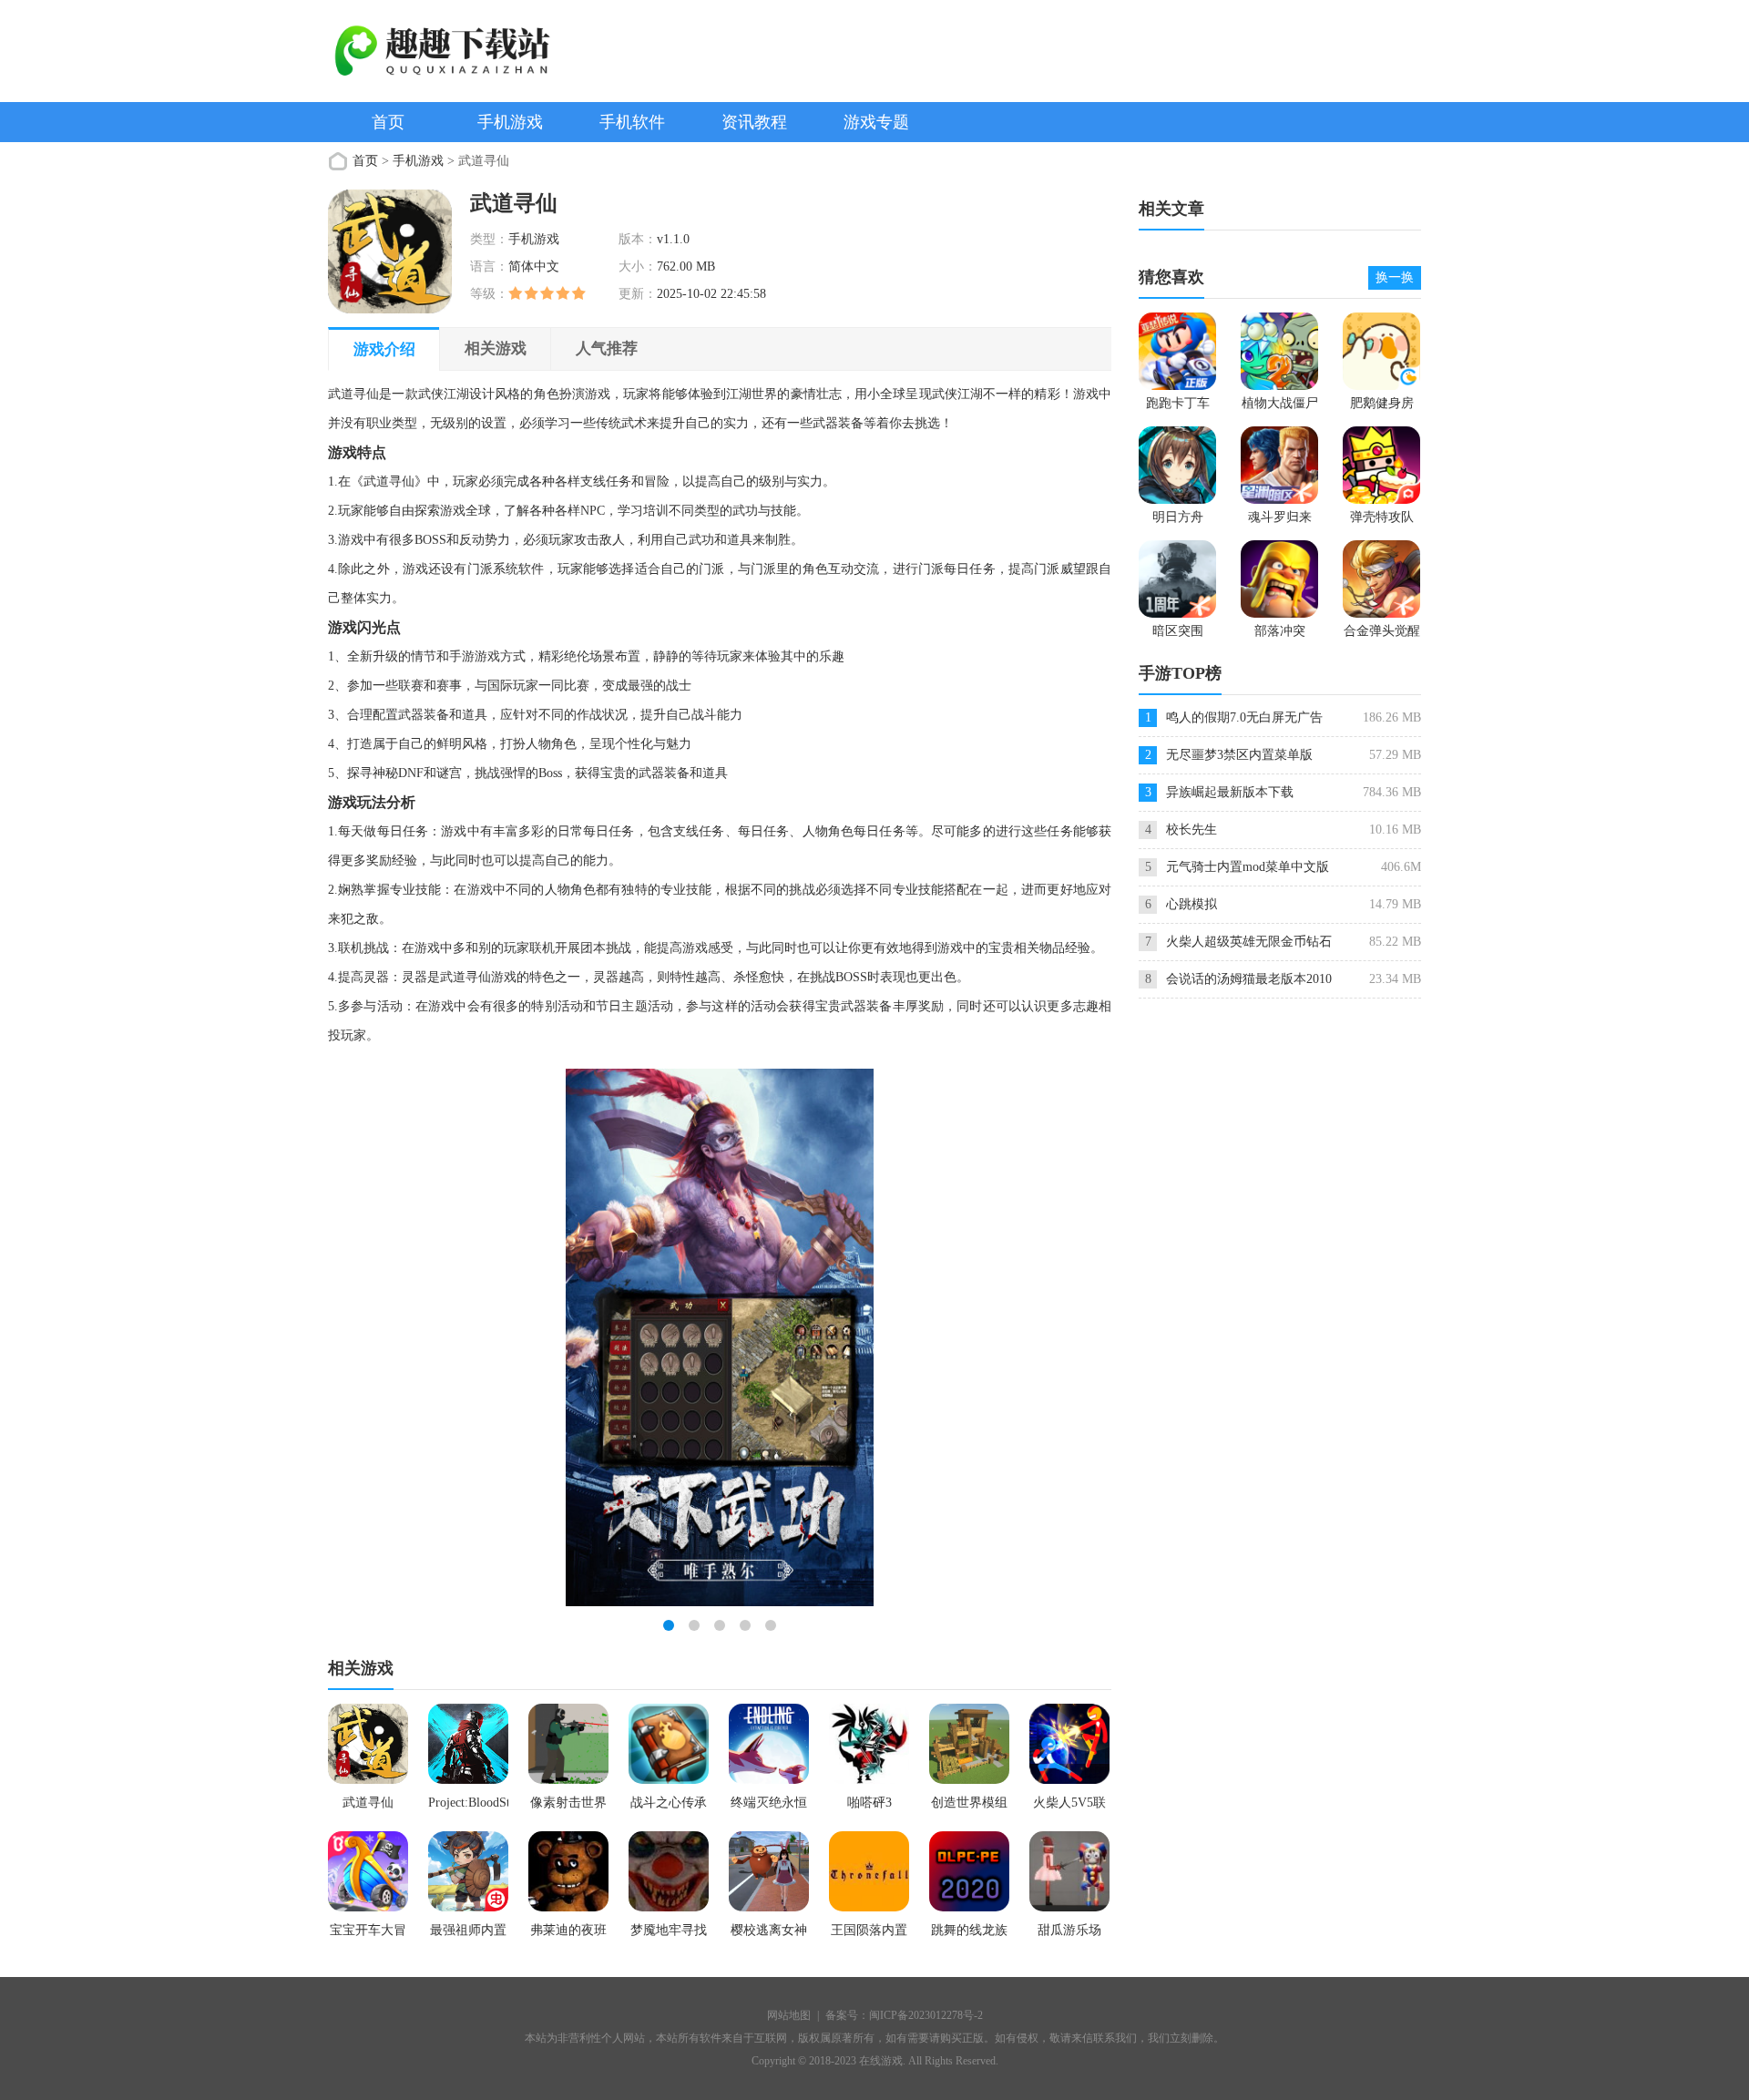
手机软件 (632, 122)
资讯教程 (754, 122)
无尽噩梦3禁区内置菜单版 (1239, 755)
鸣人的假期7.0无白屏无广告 (1244, 717)
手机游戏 (510, 122)
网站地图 (789, 2015)
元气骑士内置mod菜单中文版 (1248, 867)
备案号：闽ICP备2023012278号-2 (904, 2015)
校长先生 (1192, 830)
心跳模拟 (1192, 904)
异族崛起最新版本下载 (1230, 792)
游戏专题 (876, 122)
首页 (388, 122)
